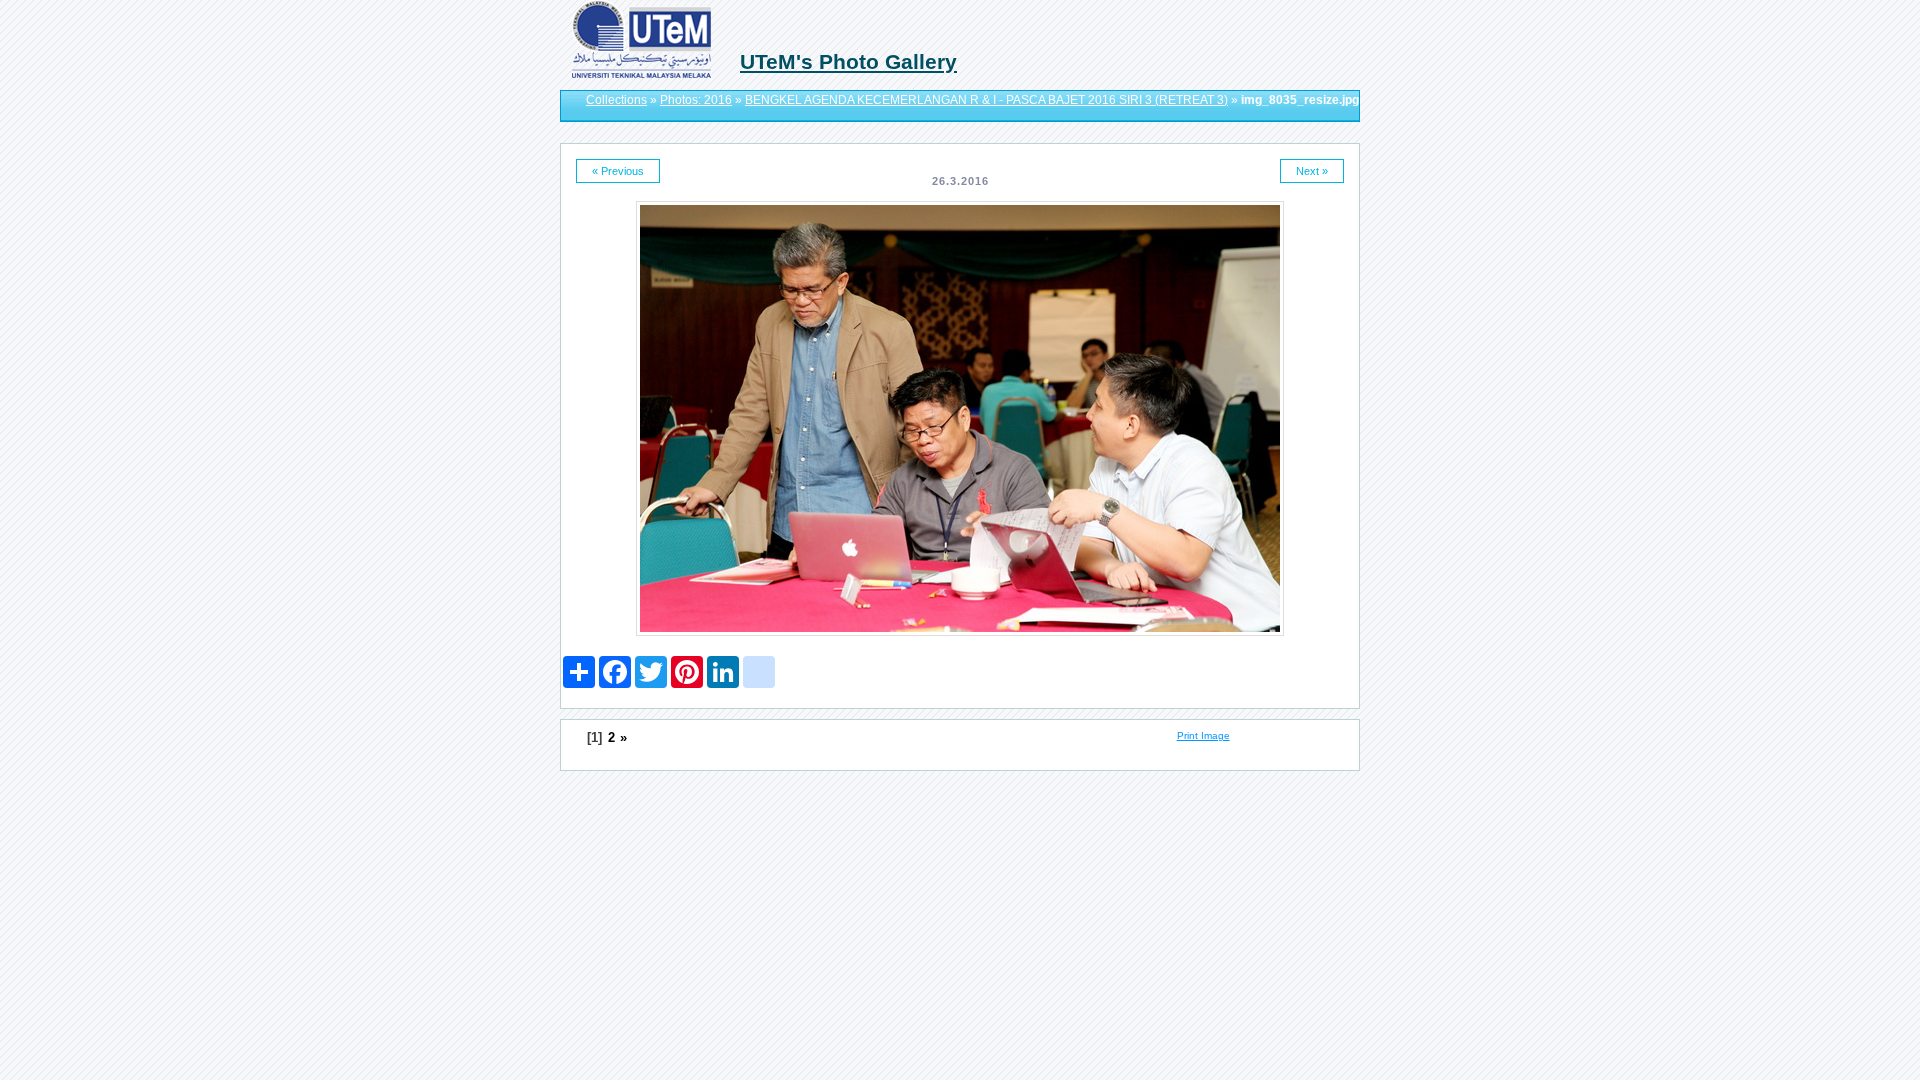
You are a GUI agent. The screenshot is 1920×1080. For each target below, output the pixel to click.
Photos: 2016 (696, 100)
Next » (1312, 171)
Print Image (1203, 735)
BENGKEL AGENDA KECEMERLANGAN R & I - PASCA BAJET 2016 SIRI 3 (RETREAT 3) (986, 100)
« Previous (618, 171)
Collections (616, 100)
